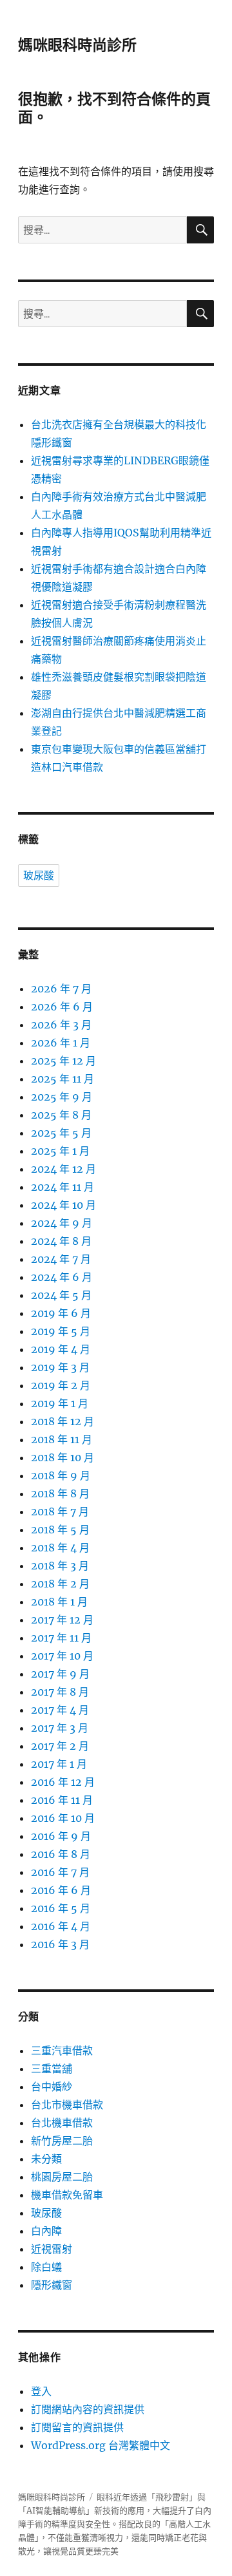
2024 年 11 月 (63, 1187)
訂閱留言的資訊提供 (77, 2427)
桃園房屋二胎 (62, 2177)
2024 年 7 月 (61, 1259)
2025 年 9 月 (62, 1097)
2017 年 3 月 (60, 1728)
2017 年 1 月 (59, 1764)
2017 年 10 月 (62, 1656)
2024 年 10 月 (63, 1205)
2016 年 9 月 (61, 1836)
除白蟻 (46, 2267)
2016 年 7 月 (60, 1872)
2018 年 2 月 (60, 1584)
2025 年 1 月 (60, 1151)
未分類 (46, 2159)
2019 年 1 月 (60, 1403)
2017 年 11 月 (61, 1638)
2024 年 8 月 (61, 1241)
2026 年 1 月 (61, 1043)
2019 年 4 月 (61, 1349)
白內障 (46, 2231)
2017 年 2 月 (60, 1746)
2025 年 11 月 (63, 1079)
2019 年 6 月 (61, 1313)
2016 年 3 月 (60, 1944)
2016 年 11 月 (62, 1800)
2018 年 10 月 (63, 1457)
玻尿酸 (39, 876)
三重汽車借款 (62, 2050)
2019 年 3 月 (60, 1367)
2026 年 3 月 (61, 1025)
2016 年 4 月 (61, 1926)
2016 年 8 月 (61, 1854)
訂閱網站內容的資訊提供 (88, 2409)
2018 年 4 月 (60, 1548)
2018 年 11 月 (62, 1439)
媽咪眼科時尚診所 (77, 45)
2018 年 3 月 (60, 1566)
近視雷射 (52, 2249)
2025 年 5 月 (61, 1133)
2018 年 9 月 (61, 1475)
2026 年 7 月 (61, 989)
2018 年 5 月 (60, 1529)
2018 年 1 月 (59, 1602)
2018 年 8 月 (60, 1493)
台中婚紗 (52, 2087)
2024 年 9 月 (62, 1223)
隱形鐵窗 (52, 2285)
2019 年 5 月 (61, 1331)
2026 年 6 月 (62, 1007)
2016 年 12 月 (63, 1782)
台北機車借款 (62, 2123)
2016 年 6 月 (61, 1890)
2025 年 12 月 (63, 1061)
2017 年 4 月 (60, 1710)
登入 (41, 2391)
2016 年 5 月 (61, 1908)
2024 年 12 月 (63, 1169)
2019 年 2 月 (61, 1385)
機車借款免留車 (67, 2195)
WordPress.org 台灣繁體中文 (101, 2445)
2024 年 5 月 (61, 1295)
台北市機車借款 (67, 2105)
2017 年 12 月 (62, 1620)
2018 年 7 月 (60, 1511)
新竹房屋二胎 (62, 2141)
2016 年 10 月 (63, 1818)
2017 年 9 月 (60, 1674)
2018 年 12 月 (63, 1421)
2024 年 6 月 (62, 1277)
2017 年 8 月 (60, 1692)
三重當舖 (52, 2069)
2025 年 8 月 (61, 1115)
